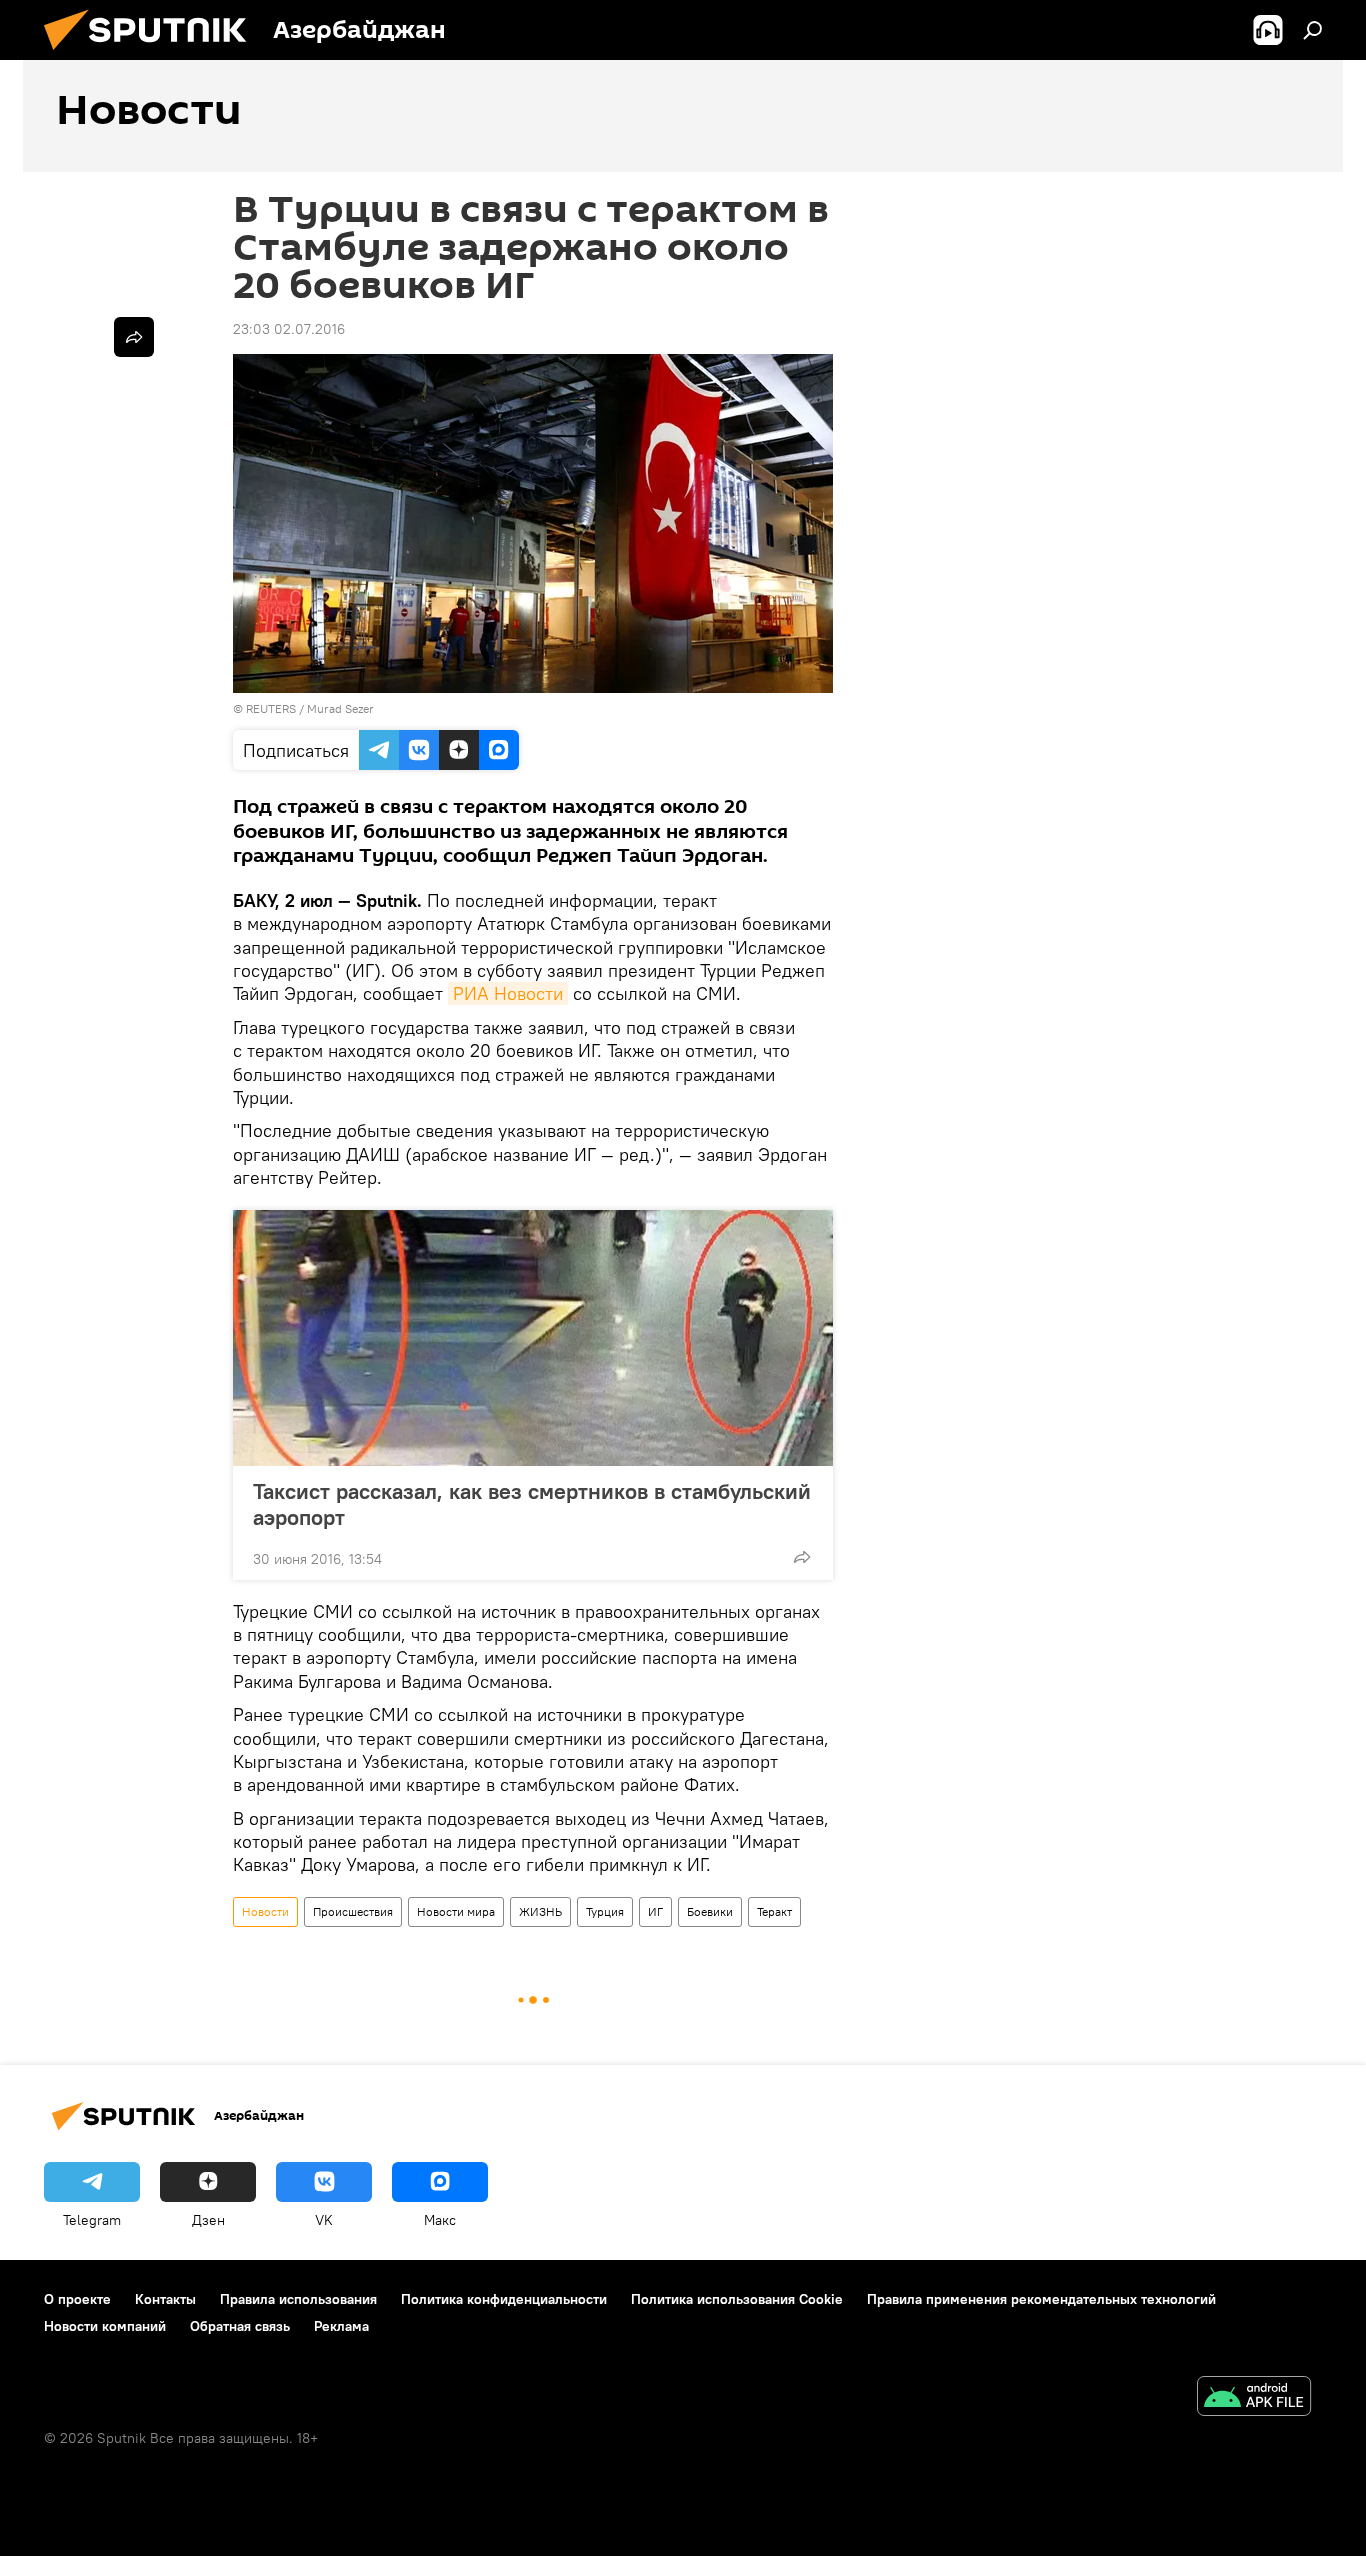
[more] (802, 1557)
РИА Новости (508, 993)
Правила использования (298, 2299)
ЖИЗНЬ (540, 1911)
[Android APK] (1254, 2398)
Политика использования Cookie (737, 2299)
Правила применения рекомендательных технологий (1041, 2299)
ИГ (655, 1911)
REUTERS (271, 708)
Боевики (710, 1911)
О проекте (77, 2299)
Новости (265, 1911)
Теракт (774, 1911)
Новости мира (456, 1911)
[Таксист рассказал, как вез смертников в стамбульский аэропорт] (533, 1338)
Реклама (341, 2326)
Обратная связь (240, 2326)
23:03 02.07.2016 (289, 329)
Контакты (165, 2299)
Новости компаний (105, 2326)
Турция (605, 1911)
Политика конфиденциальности (504, 2299)
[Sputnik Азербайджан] (153, 55)
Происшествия (353, 1911)
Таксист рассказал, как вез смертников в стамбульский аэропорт (532, 1504)
